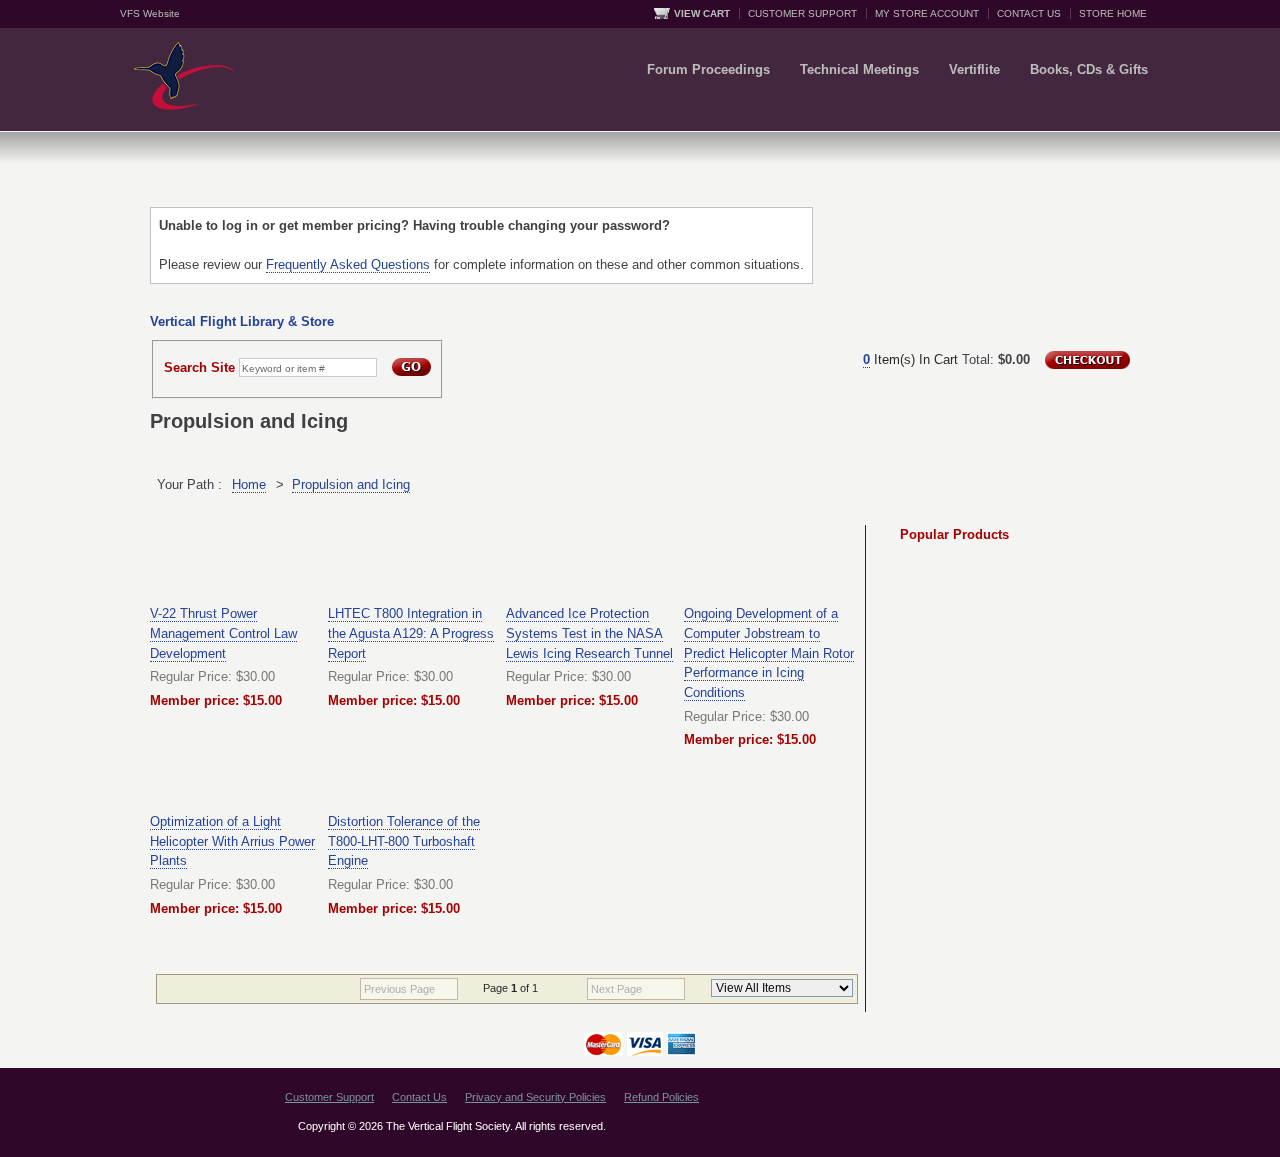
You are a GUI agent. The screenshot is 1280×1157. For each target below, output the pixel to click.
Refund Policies (661, 1097)
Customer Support (329, 1097)
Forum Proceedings (708, 69)
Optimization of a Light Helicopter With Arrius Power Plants (232, 841)
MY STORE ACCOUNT (927, 13)
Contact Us (419, 1097)
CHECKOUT (1087, 360)
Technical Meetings (859, 69)
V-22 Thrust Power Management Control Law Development (223, 633)
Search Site (199, 367)
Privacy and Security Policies (535, 1097)
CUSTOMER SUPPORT (802, 13)
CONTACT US (1029, 13)
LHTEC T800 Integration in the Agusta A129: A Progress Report (411, 633)
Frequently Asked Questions (348, 264)
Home (249, 484)
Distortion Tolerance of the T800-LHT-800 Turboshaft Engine (404, 841)
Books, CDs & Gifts (1089, 69)
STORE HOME (1113, 13)
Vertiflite (974, 69)
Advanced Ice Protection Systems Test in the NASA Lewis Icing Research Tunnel (589, 633)
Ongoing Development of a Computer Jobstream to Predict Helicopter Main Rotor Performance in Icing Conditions (769, 653)
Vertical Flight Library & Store (242, 321)
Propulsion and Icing (351, 484)
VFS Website (150, 13)
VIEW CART (702, 13)
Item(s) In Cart (910, 359)
